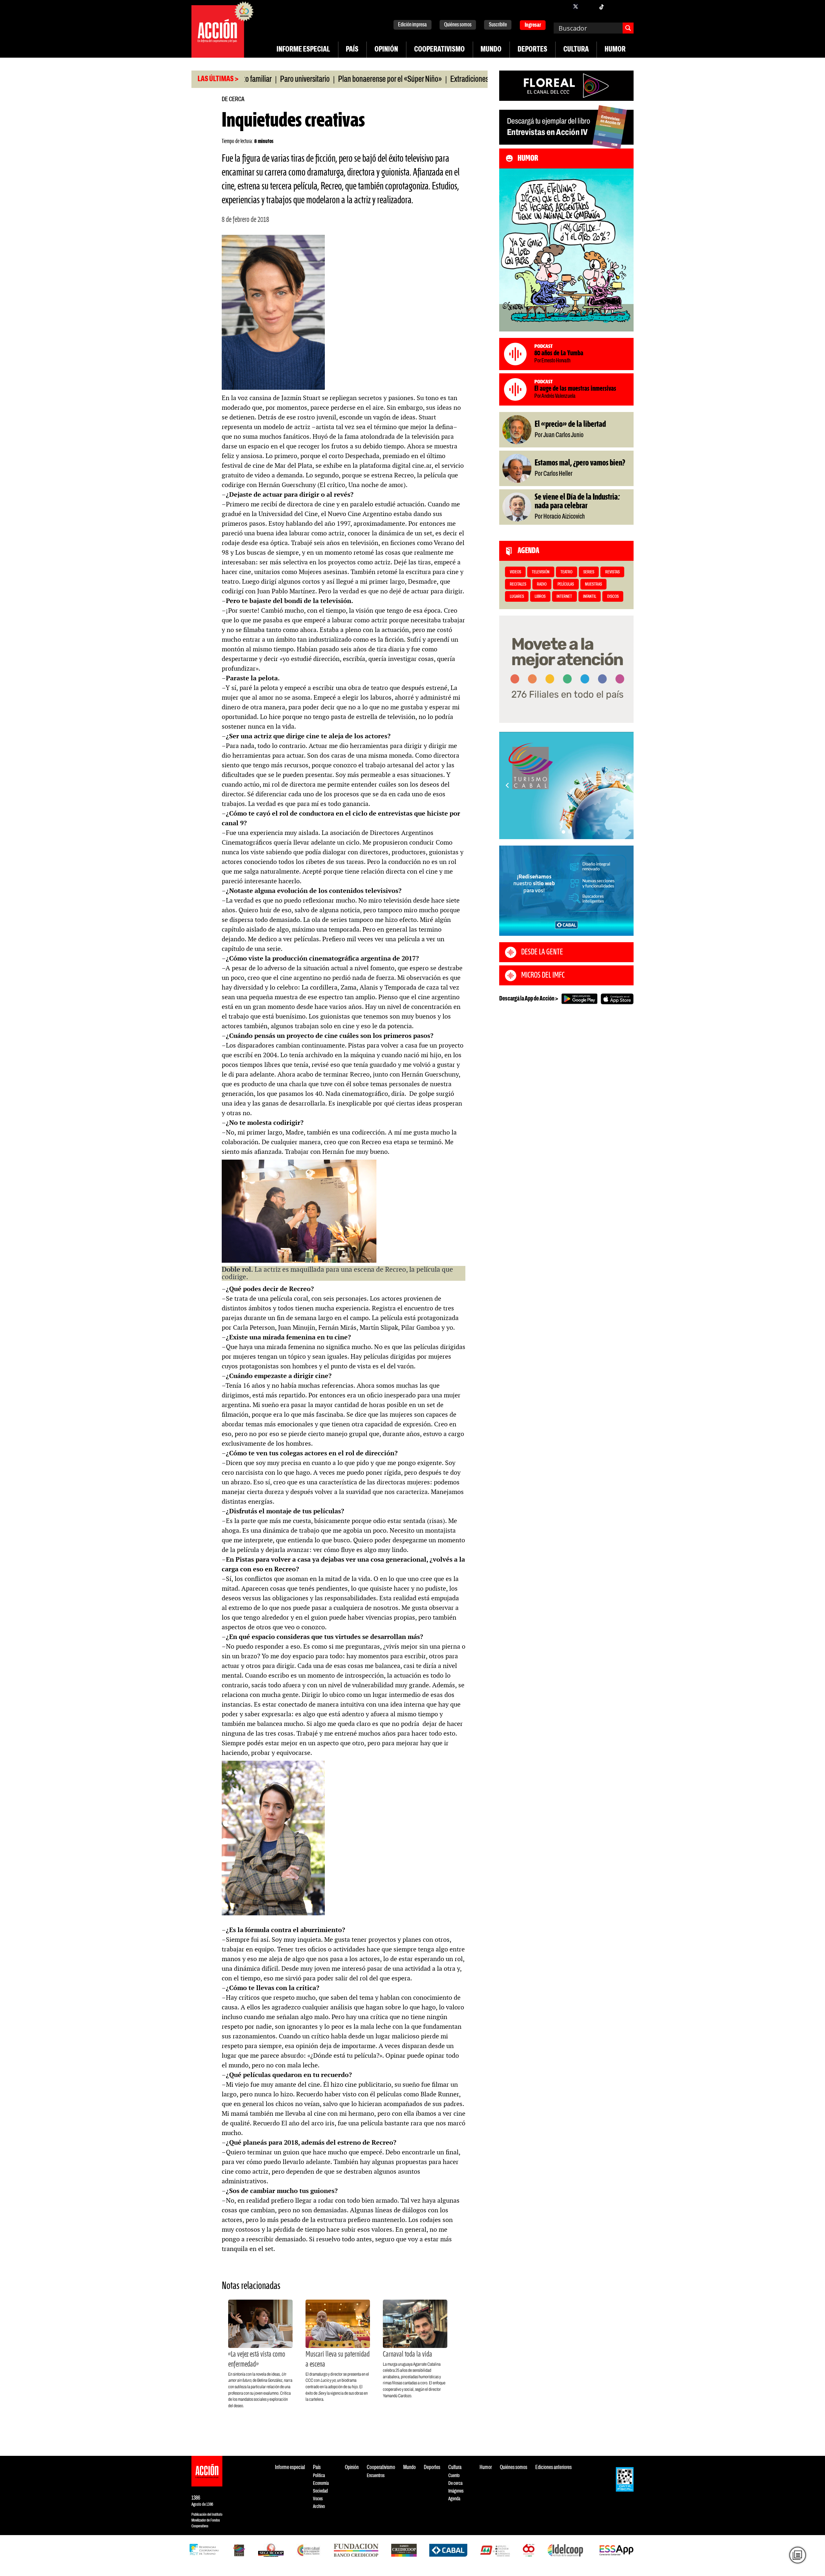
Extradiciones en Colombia (420, 80)
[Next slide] (626, 785)
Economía (321, 2483)
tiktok (601, 6)
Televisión (541, 572)
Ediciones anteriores (553, 2468)
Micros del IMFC (543, 975)
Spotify (627, 6)
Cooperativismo (439, 50)
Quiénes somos (458, 25)
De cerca (233, 99)
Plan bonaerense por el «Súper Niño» (322, 80)
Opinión (386, 50)
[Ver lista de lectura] (798, 2555)
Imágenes (456, 2491)
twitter (576, 6)
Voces (318, 2499)
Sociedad (320, 2491)
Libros (540, 597)
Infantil (590, 597)
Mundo (491, 50)
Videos (515, 572)
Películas (566, 584)
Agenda (454, 2499)
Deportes (532, 50)
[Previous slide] (507, 785)
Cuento (454, 2476)
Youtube (614, 6)
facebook (563, 6)
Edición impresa (412, 25)
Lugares (517, 597)
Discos (613, 597)
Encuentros (376, 2476)
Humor (615, 50)
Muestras (593, 584)
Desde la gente (542, 952)
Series (589, 572)
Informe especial (303, 50)
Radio (542, 584)
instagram (588, 6)
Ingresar (533, 25)
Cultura (576, 50)
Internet (564, 597)
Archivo (319, 2507)
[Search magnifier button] (628, 28)
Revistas (612, 572)
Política (319, 2476)
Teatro (566, 572)
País (352, 50)
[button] (563, 832)
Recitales (518, 584)
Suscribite (498, 25)
